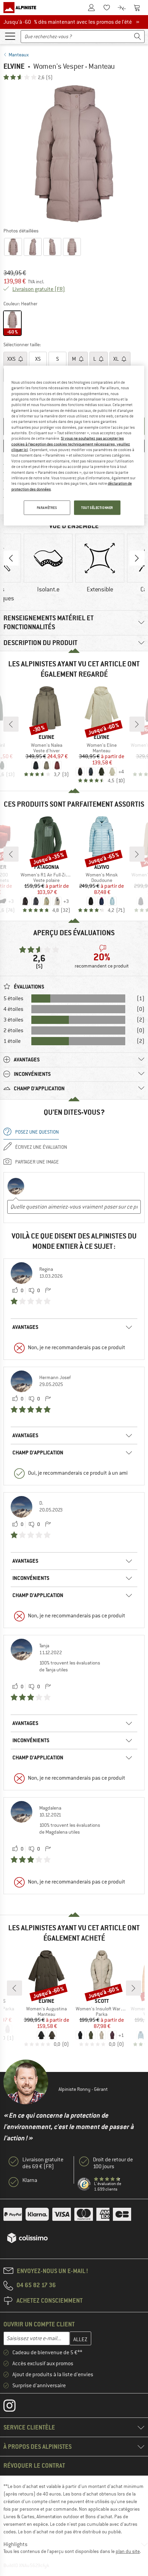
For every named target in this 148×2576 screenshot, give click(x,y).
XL (117, 359)
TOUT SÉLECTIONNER (97, 508)
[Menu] (10, 36)
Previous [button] (11, 558)
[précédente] (11, 724)
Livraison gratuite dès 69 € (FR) (43, 2163)
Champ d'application (38, 1453)
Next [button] (137, 558)
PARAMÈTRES (47, 508)
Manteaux (19, 55)
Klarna (30, 2180)
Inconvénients (31, 1578)
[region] (74, 445)
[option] (74, 154)
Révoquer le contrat (34, 2465)
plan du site (128, 2551)
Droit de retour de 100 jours (113, 2163)
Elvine (14, 66)
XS (38, 359)
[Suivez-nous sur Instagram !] (15, 2407)
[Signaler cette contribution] (48, 1291)
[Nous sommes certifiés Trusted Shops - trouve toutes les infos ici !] (84, 2184)
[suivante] (137, 724)
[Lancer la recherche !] (138, 37)
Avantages (25, 1327)
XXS (12, 359)
